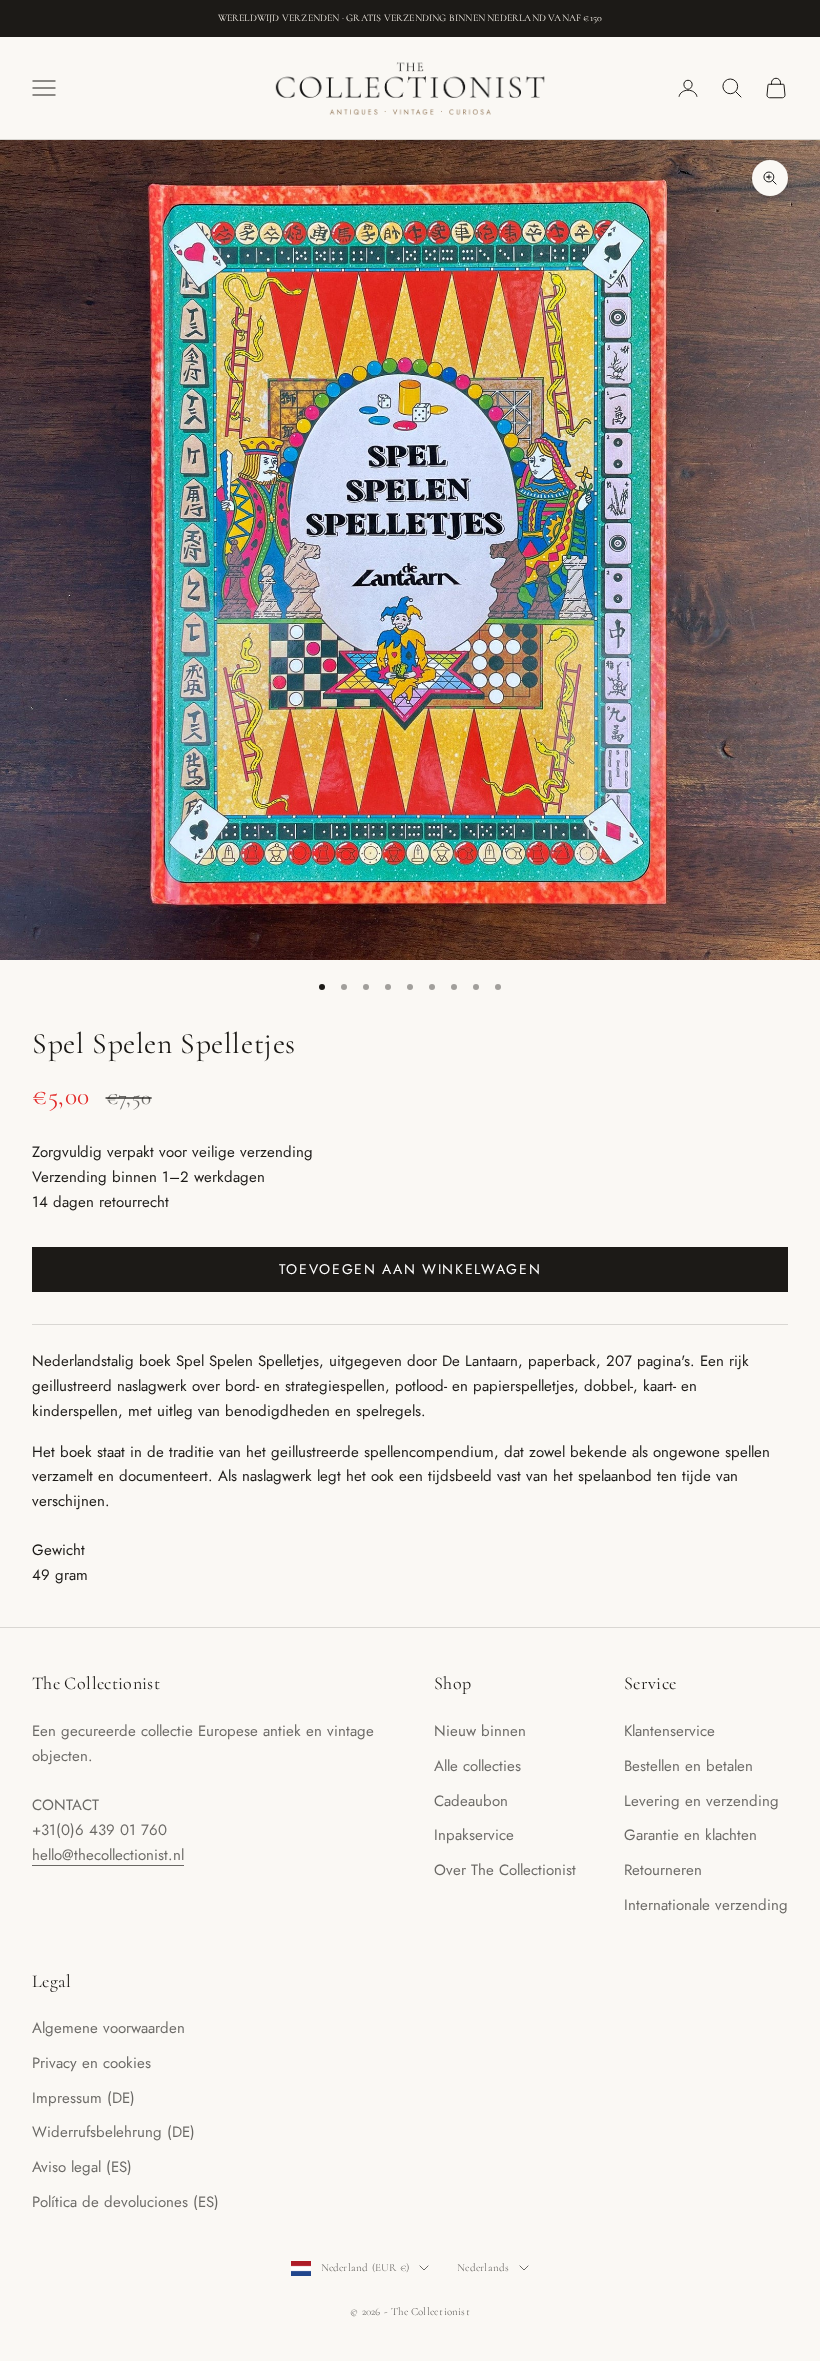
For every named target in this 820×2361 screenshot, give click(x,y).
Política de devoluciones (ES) (125, 2202)
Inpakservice (474, 1835)
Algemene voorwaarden (108, 2028)
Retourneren (663, 1870)
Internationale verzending (706, 1905)
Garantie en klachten (690, 1835)
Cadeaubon (471, 1801)
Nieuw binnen (480, 1731)
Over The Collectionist (505, 1870)
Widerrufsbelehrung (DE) (113, 2132)
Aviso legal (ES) (82, 2167)
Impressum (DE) (83, 2098)
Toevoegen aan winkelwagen (410, 1269)
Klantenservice (669, 1731)
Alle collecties (477, 1766)
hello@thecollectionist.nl (108, 1855)
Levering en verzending (701, 1801)
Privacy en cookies (91, 2063)
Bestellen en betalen (688, 1766)
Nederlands (483, 2267)
